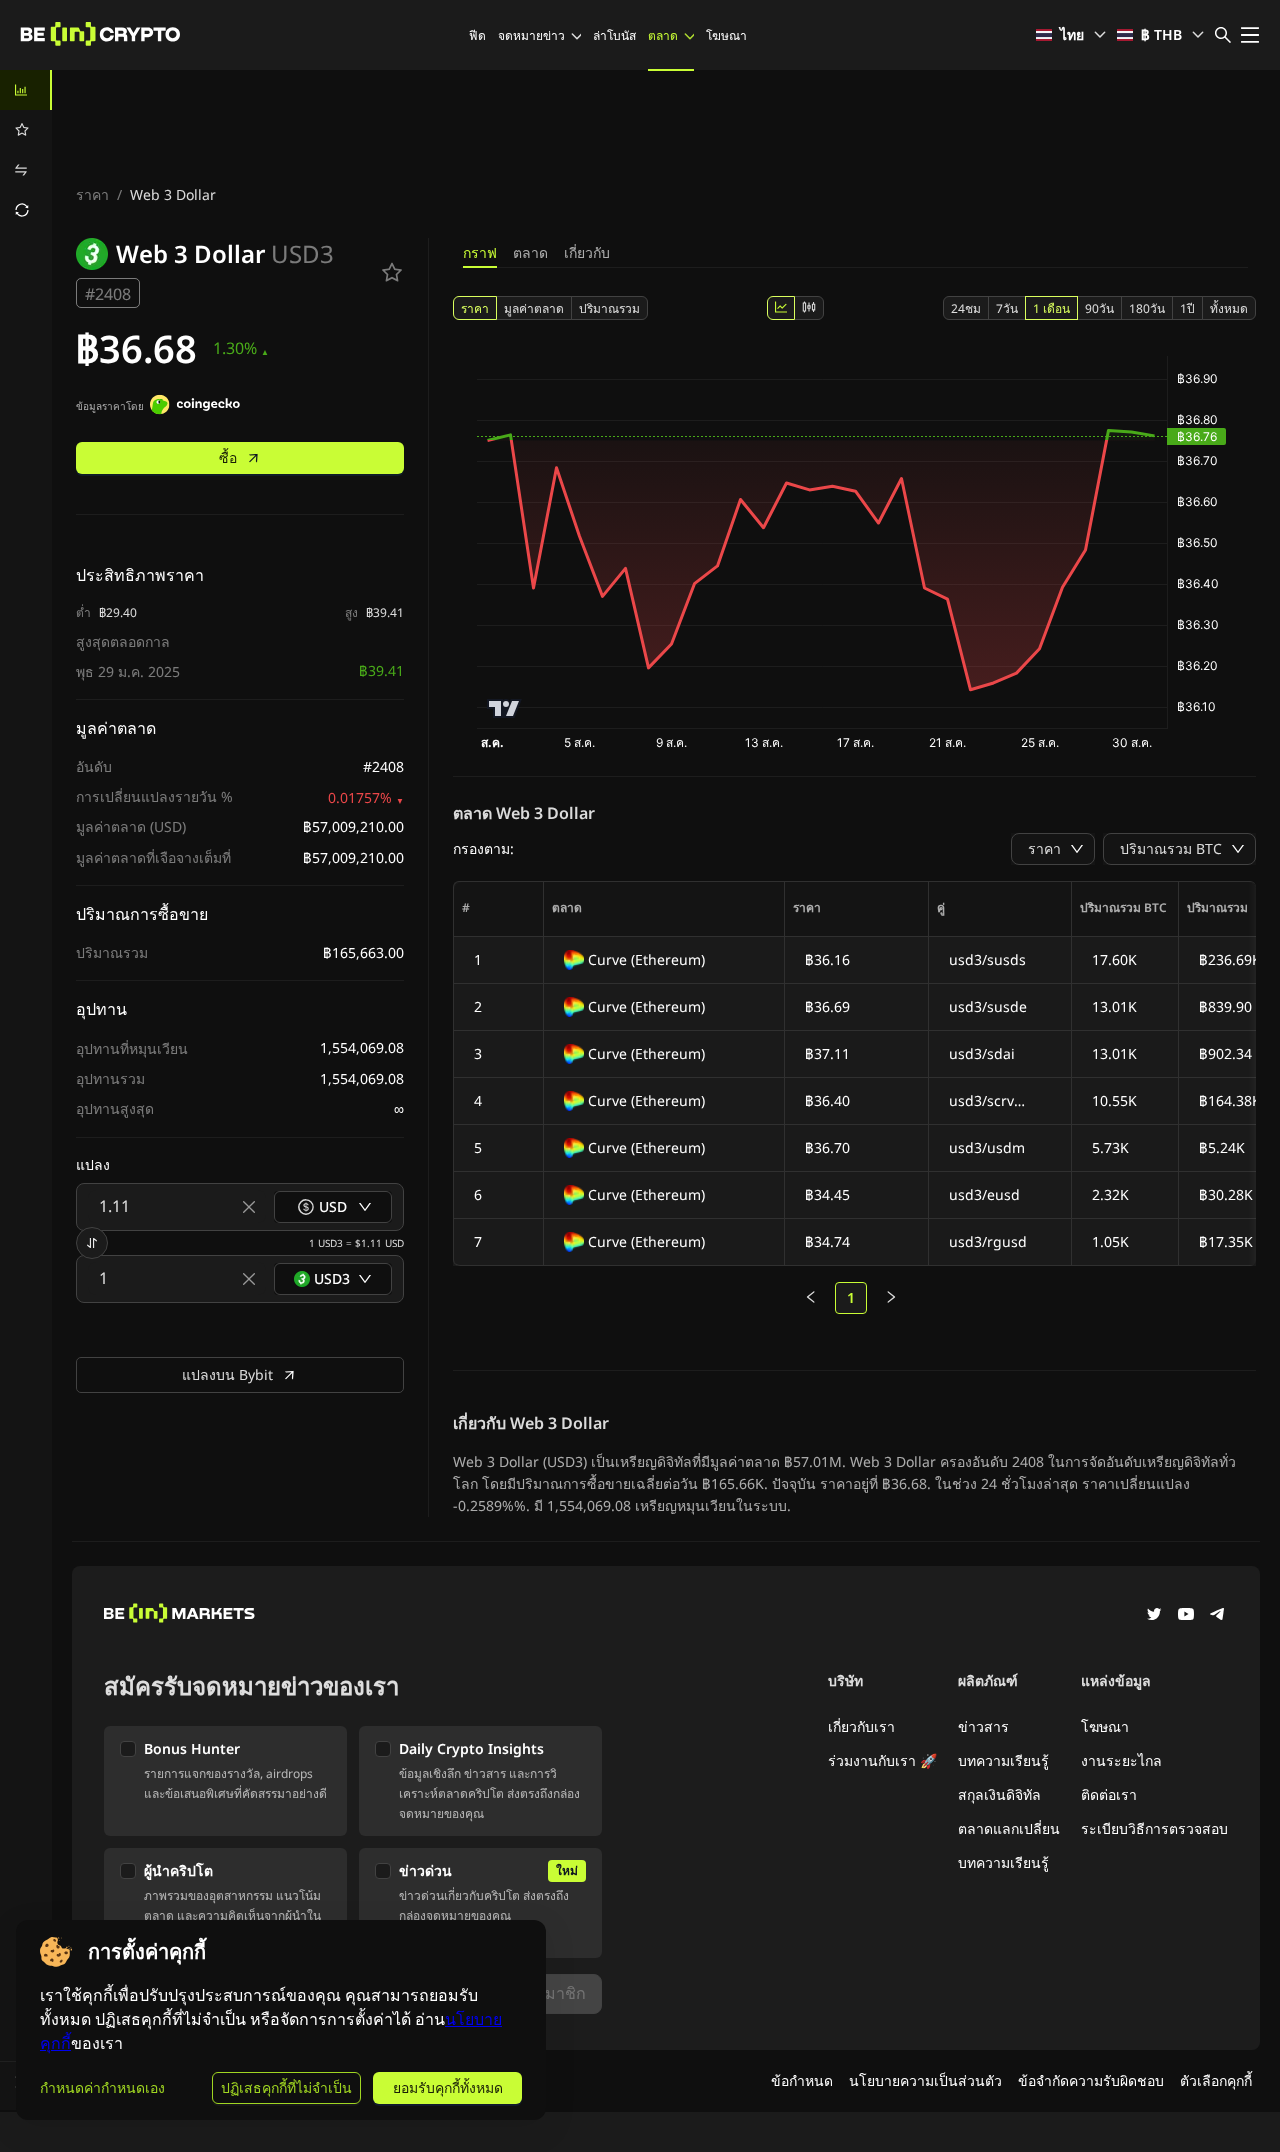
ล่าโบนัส (614, 35)
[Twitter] (1154, 1616)
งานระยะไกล (1121, 1760)
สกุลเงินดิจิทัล (999, 1794)
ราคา (92, 194)
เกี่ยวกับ (587, 252)
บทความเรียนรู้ (1003, 1760)
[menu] (26, 150)
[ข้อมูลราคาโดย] (195, 407)
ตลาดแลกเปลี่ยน (1009, 1828)
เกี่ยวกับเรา (861, 1726)
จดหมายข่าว (531, 35)
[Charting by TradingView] (504, 708)
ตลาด (663, 35)
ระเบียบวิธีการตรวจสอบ (1154, 1828)
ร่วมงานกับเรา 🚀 (882, 1760)
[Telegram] (1218, 1616)
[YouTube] (1186, 1616)
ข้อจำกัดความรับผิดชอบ (1091, 2080)
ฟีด (477, 35)
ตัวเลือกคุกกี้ (1216, 2080)
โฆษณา (726, 35)
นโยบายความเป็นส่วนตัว (925, 2080)
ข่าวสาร (983, 1726)
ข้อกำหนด (802, 2080)
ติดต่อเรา (1109, 1794)
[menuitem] (26, 90)
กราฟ (480, 252)
